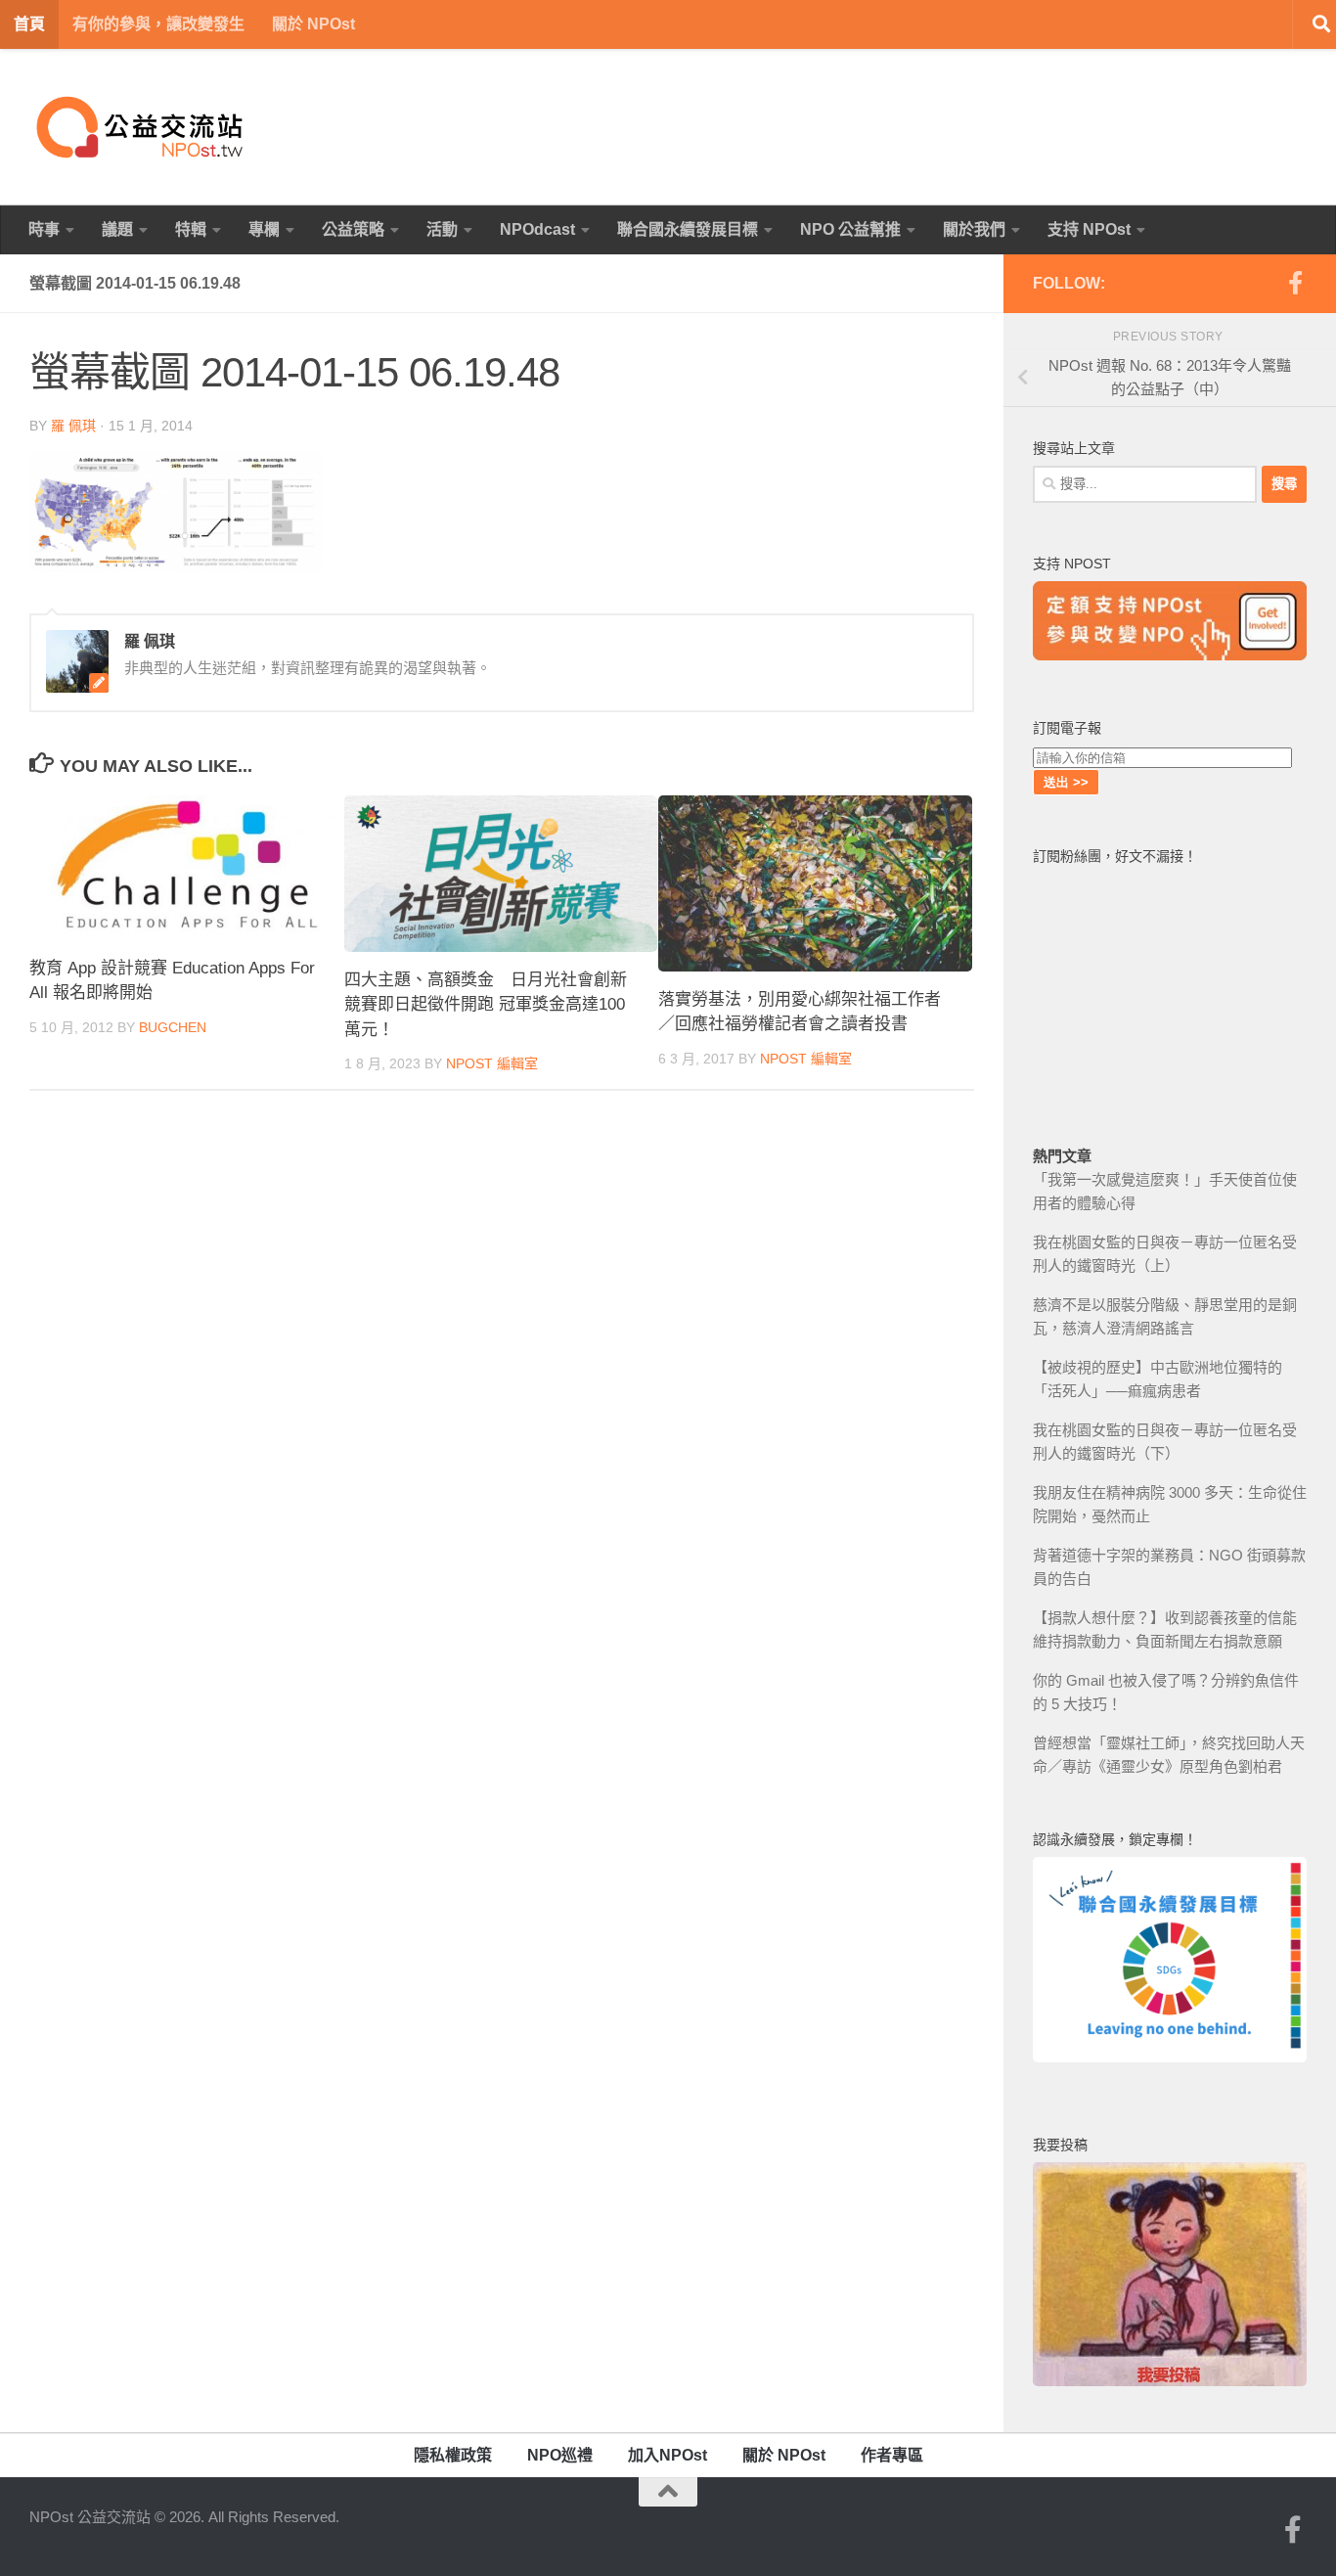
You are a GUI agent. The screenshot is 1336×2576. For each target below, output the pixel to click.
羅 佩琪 (73, 426)
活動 (442, 229)
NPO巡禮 (560, 2455)
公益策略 (353, 229)
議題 (117, 229)
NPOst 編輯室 (492, 1063)
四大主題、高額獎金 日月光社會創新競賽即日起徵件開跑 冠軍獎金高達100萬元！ (486, 1005)
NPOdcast (537, 229)
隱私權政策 (453, 2455)
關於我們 (974, 229)
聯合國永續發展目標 (688, 229)
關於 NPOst (313, 24)
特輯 (191, 229)
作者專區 (892, 2455)
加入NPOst (668, 2455)
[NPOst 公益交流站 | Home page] (142, 127)
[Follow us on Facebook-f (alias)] (1295, 283)
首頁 (29, 24)
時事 (44, 229)
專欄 (264, 229)
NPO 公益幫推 (850, 229)
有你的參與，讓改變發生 (158, 24)
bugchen (173, 1027)
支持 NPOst (1089, 229)
